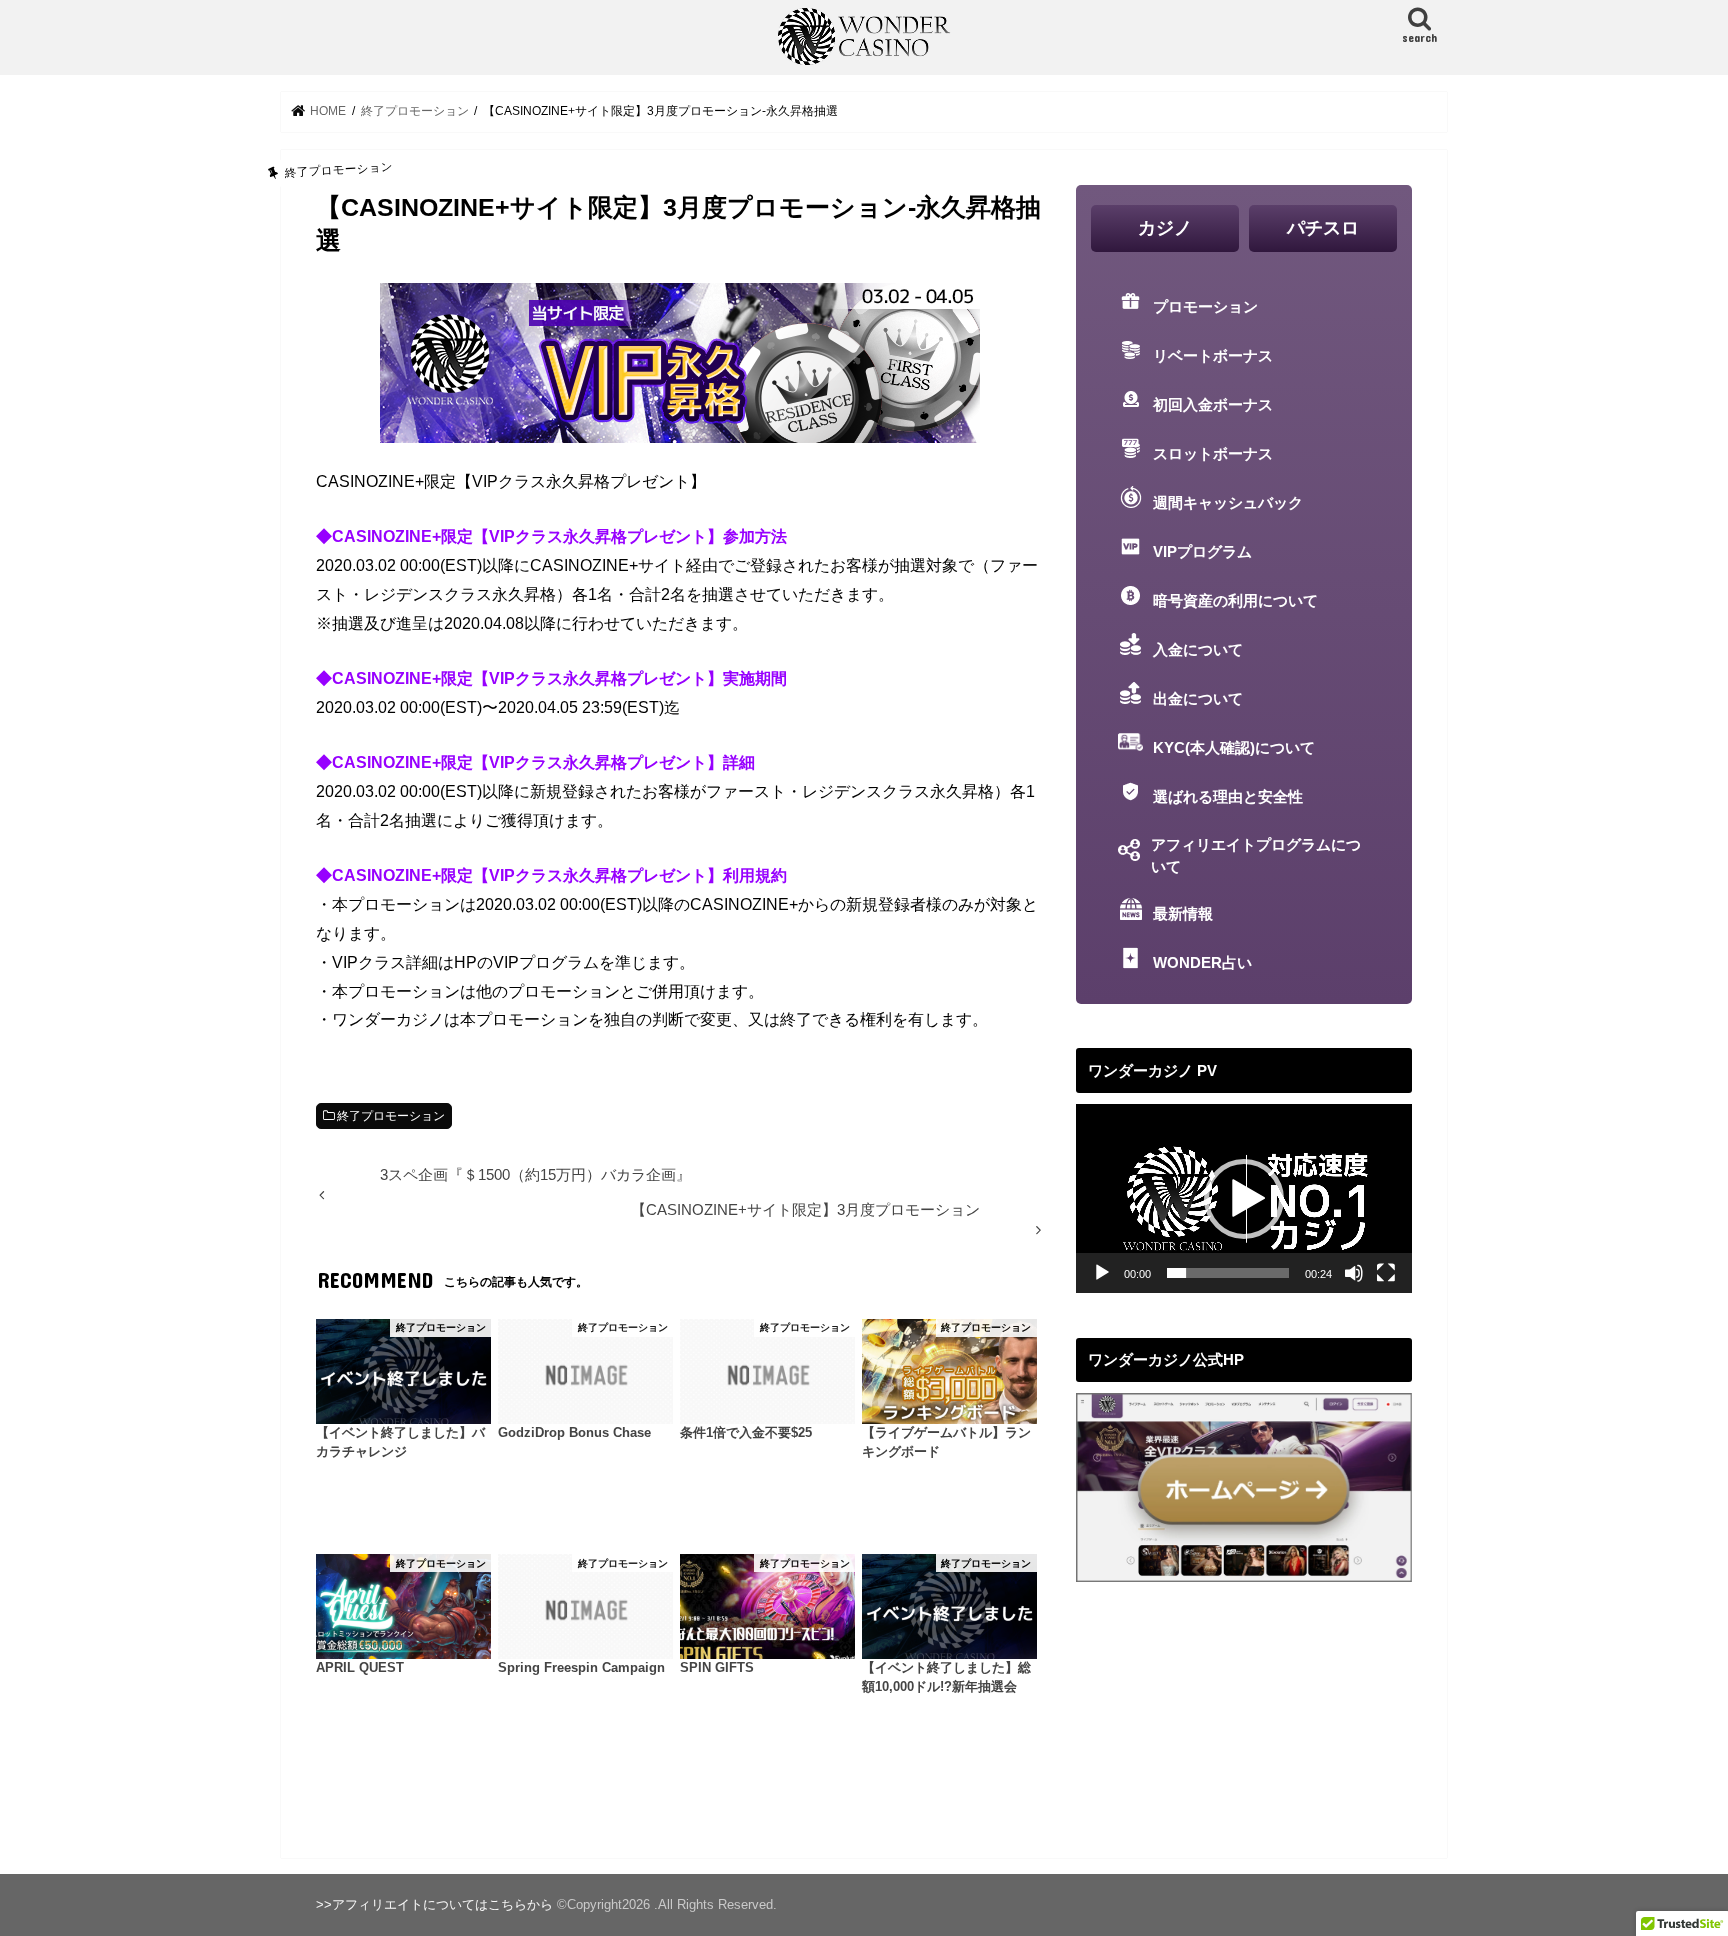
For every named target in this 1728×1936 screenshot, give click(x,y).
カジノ (1165, 228)
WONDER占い (1202, 963)
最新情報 (1183, 914)
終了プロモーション (391, 1116)
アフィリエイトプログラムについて (1256, 856)
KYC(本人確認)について (1234, 748)
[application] (1244, 1198)
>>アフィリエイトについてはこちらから (434, 1904)
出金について (1198, 699)
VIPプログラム (1202, 552)
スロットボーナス (1213, 454)
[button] (1244, 1199)
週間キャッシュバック (1228, 503)
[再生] (1102, 1273)
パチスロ (1323, 228)
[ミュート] (1354, 1273)
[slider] (1228, 1273)
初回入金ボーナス (1213, 405)
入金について (1198, 650)
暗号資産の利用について (1235, 601)
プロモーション (1205, 307)
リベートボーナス (1213, 356)
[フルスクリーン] (1386, 1273)
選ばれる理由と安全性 (1228, 797)
